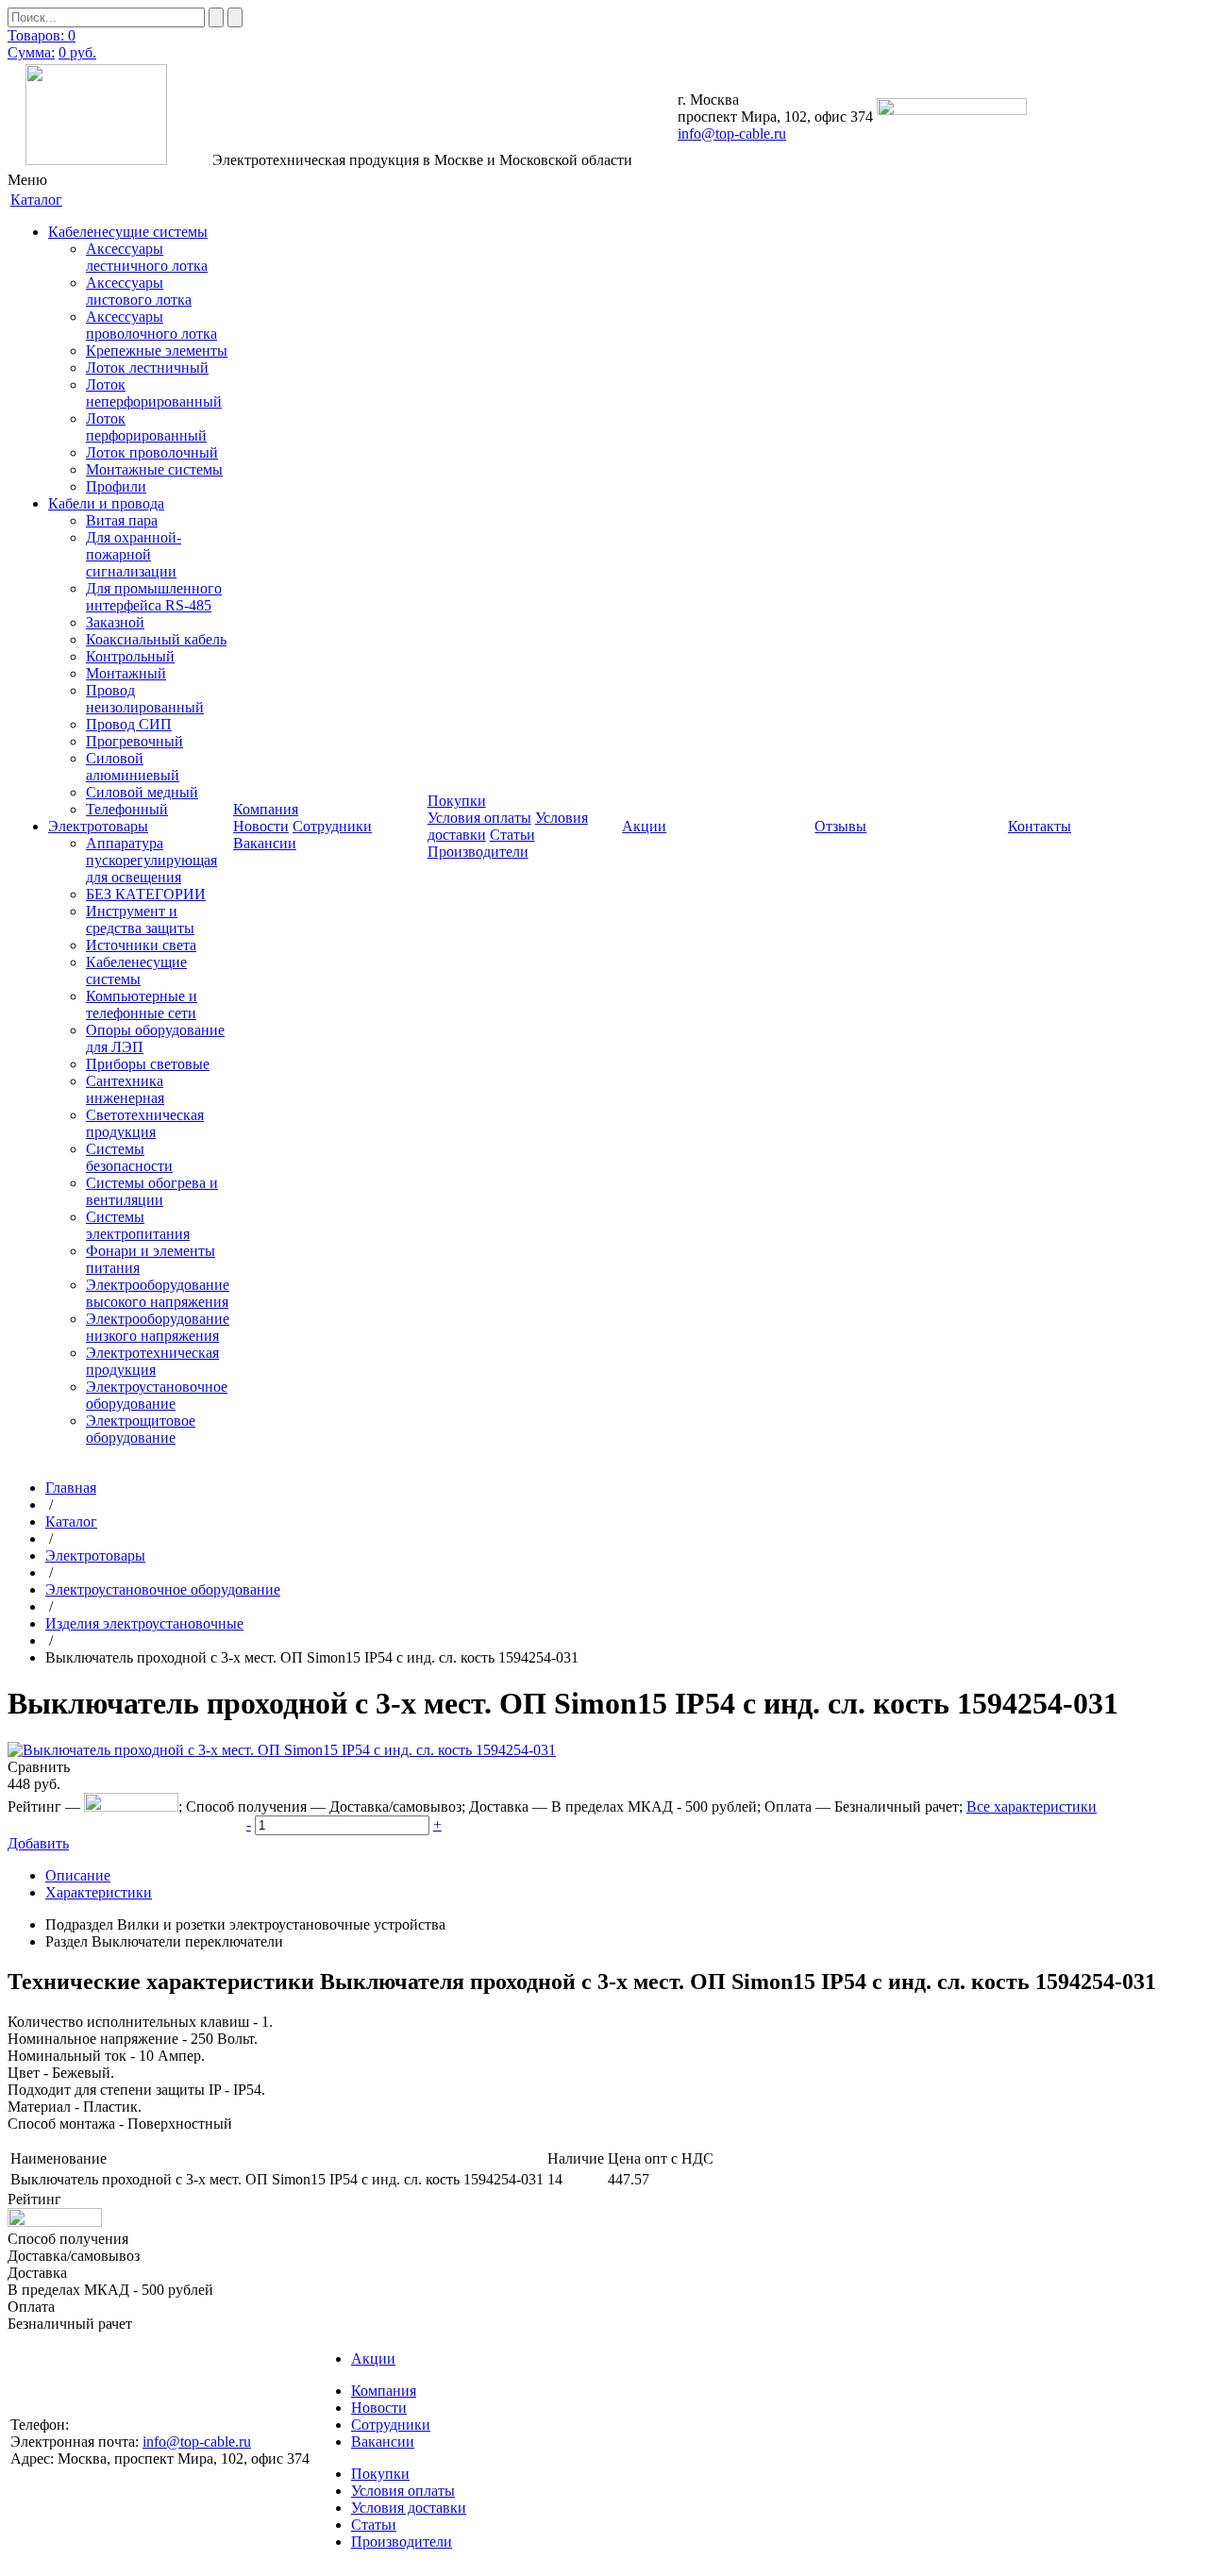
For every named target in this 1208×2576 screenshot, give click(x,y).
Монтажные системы (154, 469)
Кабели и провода (106, 503)
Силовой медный (142, 792)
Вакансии (265, 843)
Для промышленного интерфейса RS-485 (154, 597)
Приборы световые (148, 1064)
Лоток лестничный (147, 368)
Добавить (38, 1843)
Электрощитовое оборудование (141, 1429)
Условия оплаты (479, 818)
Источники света (141, 945)
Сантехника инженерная (125, 1089)
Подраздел (79, 1924)
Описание (78, 1875)
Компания (384, 2391)
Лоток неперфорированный (154, 393)
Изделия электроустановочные (144, 1623)
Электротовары (98, 826)
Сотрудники (332, 826)
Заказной (115, 622)
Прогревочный (134, 741)
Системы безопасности (129, 1157)
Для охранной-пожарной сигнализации (134, 554)
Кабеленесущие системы (128, 232)
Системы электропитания (138, 1225)
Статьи (512, 835)
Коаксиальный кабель (156, 639)
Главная (71, 1488)
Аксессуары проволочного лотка (151, 325)
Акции (373, 2359)
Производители (478, 852)
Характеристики (99, 1892)
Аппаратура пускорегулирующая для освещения (151, 860)
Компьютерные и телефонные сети (142, 1004)
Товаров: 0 (42, 35)
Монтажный (126, 673)
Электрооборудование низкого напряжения (158, 1327)
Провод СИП (129, 724)
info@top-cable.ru (732, 134)
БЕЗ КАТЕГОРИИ (146, 894)
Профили (116, 486)
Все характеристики (1032, 1807)
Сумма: (31, 52)
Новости (261, 826)
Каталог (71, 1522)
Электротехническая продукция (152, 1361)
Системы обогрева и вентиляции (152, 1191)
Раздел (67, 1941)
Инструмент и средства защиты (140, 920)
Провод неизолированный (145, 699)
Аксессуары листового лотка (139, 291)
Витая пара (122, 520)
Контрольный (130, 656)
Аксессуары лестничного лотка (147, 257)
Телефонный (127, 809)
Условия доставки (409, 2508)
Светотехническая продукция (145, 1123)
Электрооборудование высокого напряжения (158, 1293)
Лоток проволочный (152, 452)
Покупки (380, 2474)
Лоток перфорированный (146, 427)
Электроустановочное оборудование (157, 1395)
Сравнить (39, 1767)
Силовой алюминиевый (133, 767)
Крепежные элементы (157, 351)
